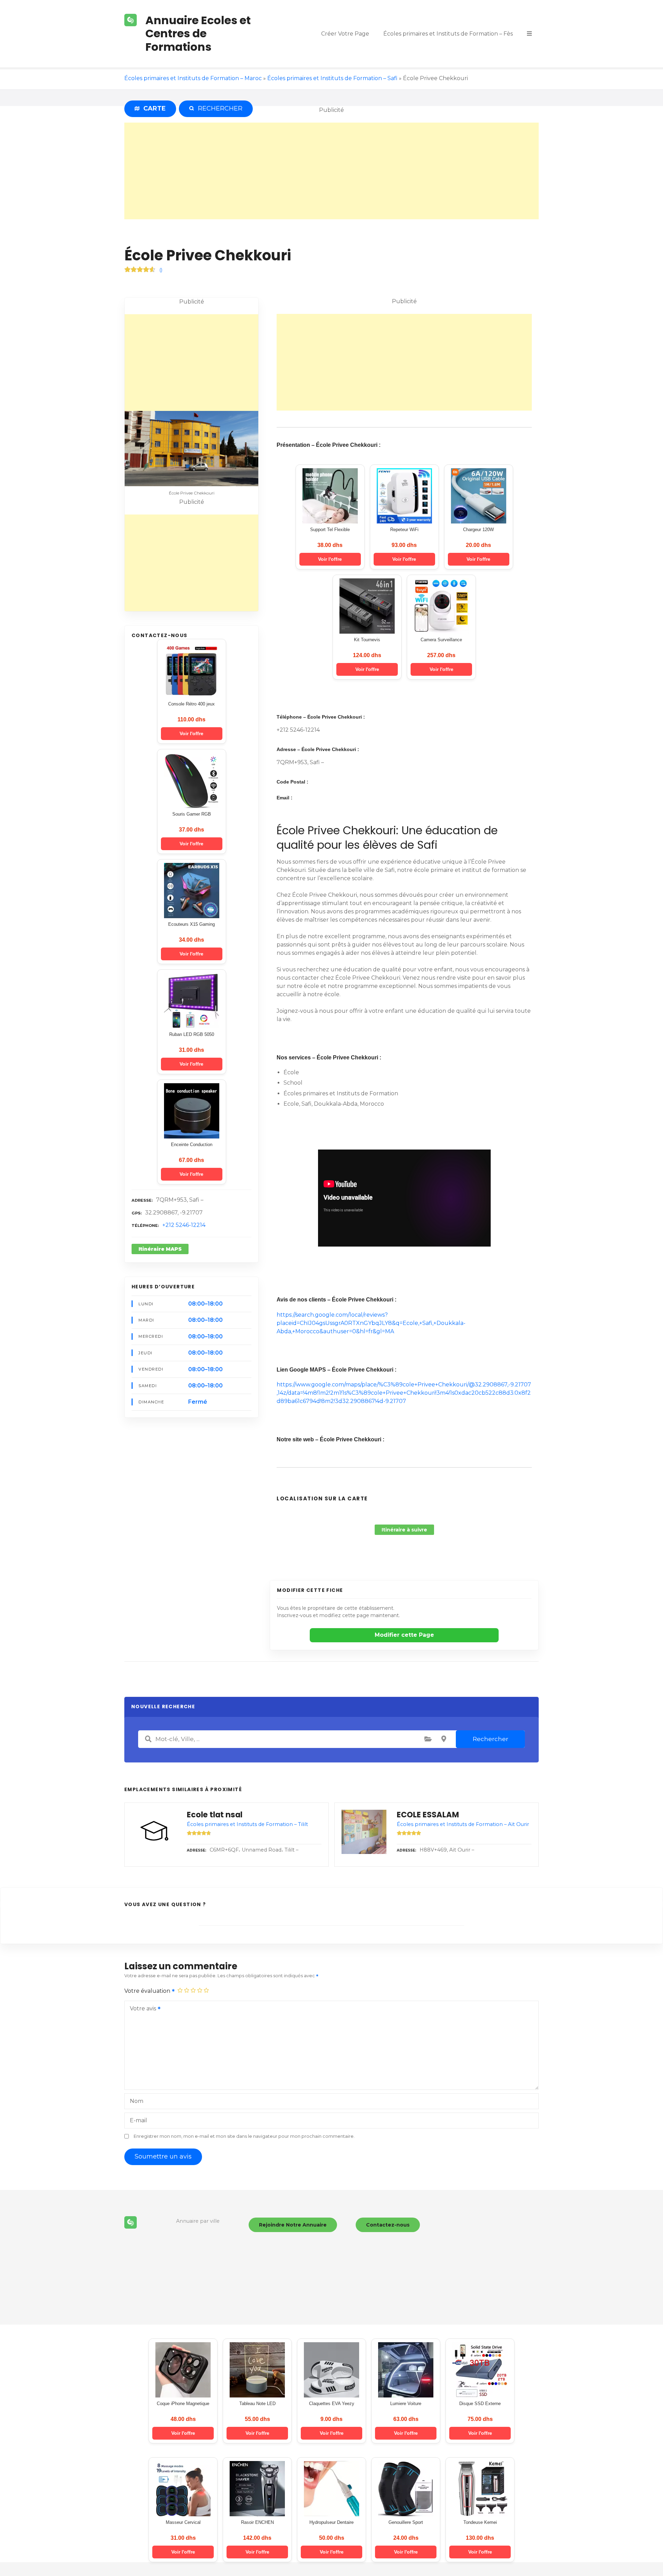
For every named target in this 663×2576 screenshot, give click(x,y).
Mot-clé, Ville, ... (148, 1739)
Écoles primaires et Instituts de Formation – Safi (332, 78)
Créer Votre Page (345, 34)
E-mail (138, 2120)
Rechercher (491, 1739)
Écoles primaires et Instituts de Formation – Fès (448, 34)
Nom (137, 2101)
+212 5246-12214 (184, 1225)
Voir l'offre (191, 733)
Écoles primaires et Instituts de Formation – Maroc (193, 78)
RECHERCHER (219, 108)
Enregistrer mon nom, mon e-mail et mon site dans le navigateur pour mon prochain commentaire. (244, 2136)
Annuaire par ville (198, 2221)
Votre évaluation (148, 1991)
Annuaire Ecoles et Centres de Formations (198, 33)
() (161, 270)
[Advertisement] (331, 171)
